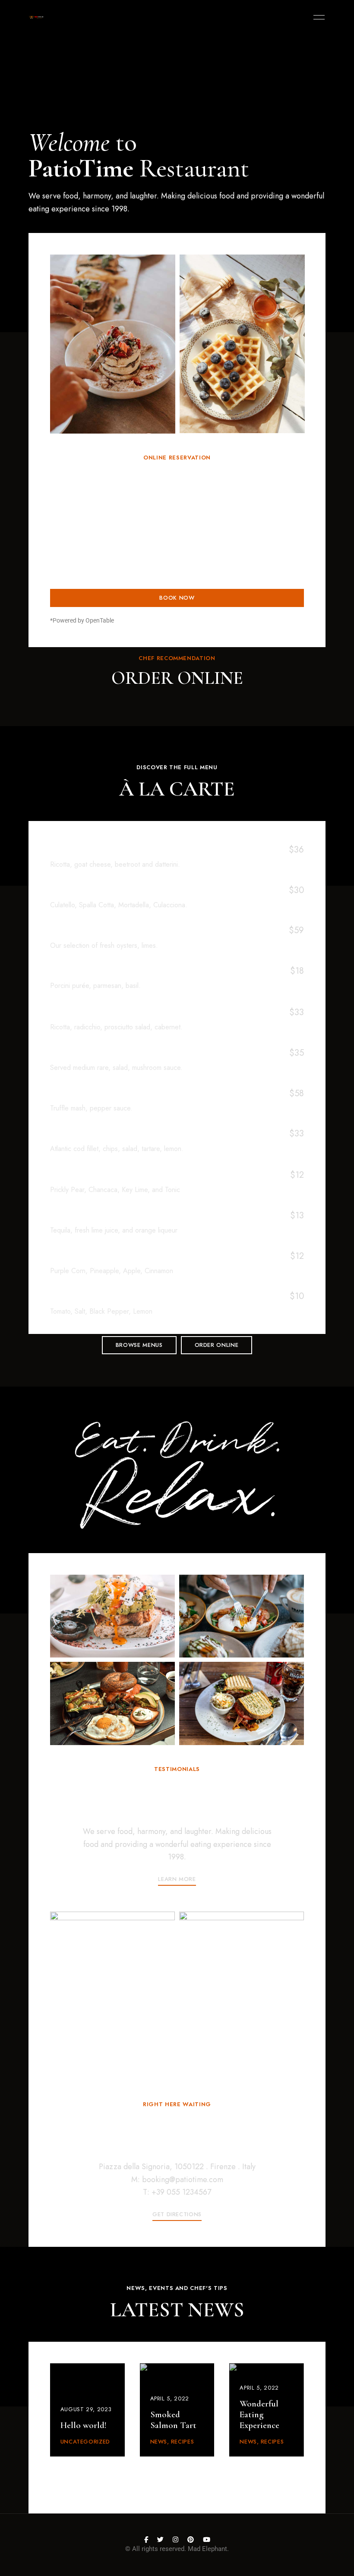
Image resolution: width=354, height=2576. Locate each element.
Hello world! (84, 2425)
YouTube (207, 2540)
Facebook (146, 2540)
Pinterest (191, 2540)
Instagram (175, 2540)
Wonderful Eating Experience (259, 2414)
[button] (139, 1345)
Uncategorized (85, 2442)
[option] (113, 344)
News (159, 2442)
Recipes (183, 2442)
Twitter (160, 2540)
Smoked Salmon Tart (173, 2420)
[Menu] (317, 17)
